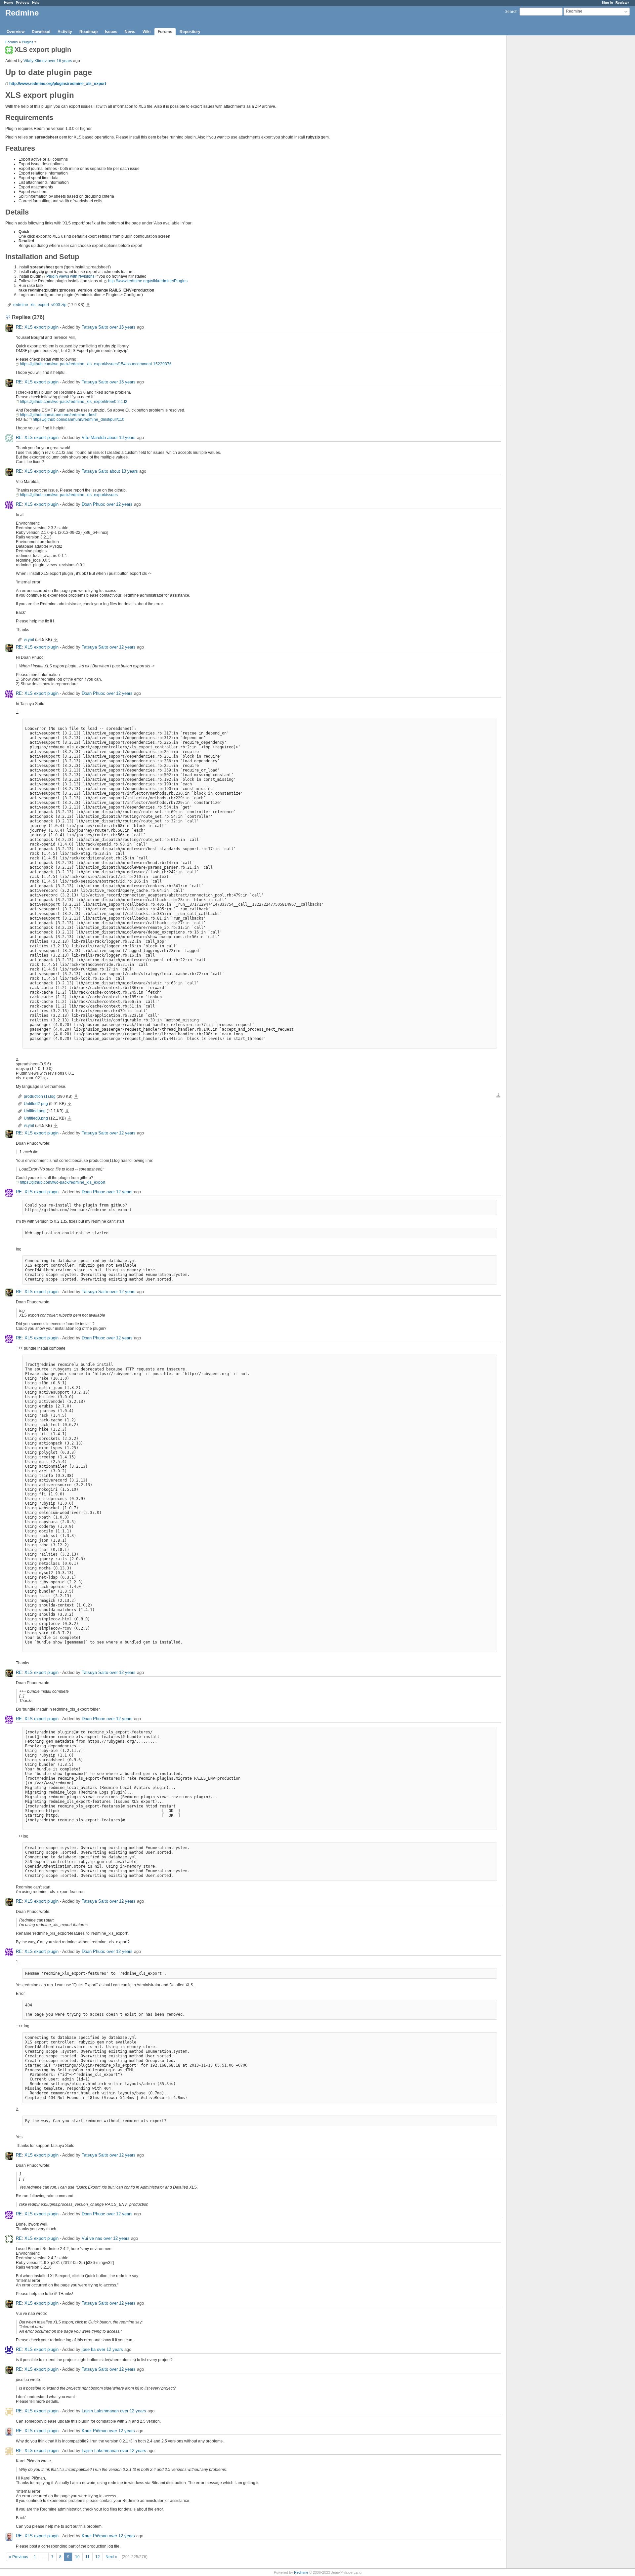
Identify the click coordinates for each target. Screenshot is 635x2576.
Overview (16, 32)
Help (36, 2)
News (130, 32)
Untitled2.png (36, 1104)
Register (622, 2)
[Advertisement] (540, 139)
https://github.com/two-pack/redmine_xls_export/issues (69, 495)
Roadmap (88, 32)
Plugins (28, 42)
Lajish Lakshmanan (100, 2411)
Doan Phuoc (93, 504)
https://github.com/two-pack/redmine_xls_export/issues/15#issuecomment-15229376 (96, 364)
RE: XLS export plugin (37, 327)
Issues (111, 32)
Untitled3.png (36, 1118)
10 (77, 2557)
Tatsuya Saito (95, 327)
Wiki (147, 32)
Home (9, 2)
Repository (190, 32)
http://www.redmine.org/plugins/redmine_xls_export (58, 84)
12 (98, 2557)
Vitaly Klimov (35, 61)
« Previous (19, 2557)
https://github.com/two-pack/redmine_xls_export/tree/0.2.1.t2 (74, 402)
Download (41, 32)
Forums (165, 32)
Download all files (498, 1095)
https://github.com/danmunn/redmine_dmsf (58, 415)
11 (87, 2557)
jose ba (89, 2349)
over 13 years (123, 327)
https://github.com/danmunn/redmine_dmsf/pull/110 (79, 419)
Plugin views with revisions (70, 276)
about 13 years (121, 437)
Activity (65, 32)
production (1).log (40, 1096)
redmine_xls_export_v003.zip (40, 305)
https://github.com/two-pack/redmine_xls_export (63, 1182)
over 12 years (120, 504)
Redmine (301, 2572)
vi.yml (29, 640)
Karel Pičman (95, 2431)
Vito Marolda (94, 437)
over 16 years (60, 61)
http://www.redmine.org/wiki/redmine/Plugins (148, 281)
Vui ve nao (92, 2238)
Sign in (607, 2)
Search (511, 12)
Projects (23, 2)
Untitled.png (35, 1111)
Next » (111, 2557)
